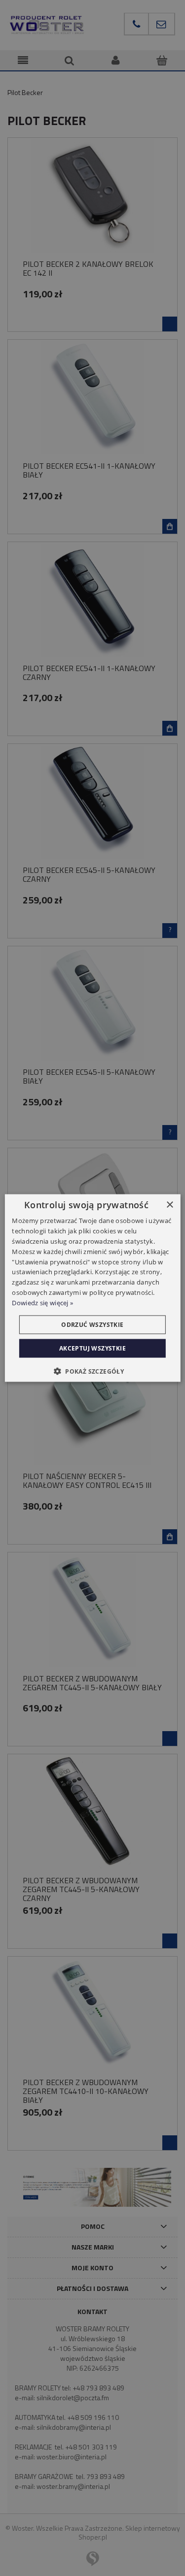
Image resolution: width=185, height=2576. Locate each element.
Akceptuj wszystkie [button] (92, 1348)
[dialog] (92, 1288)
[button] (92, 1371)
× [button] (169, 1205)
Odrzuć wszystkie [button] (92, 1324)
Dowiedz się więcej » (42, 1302)
